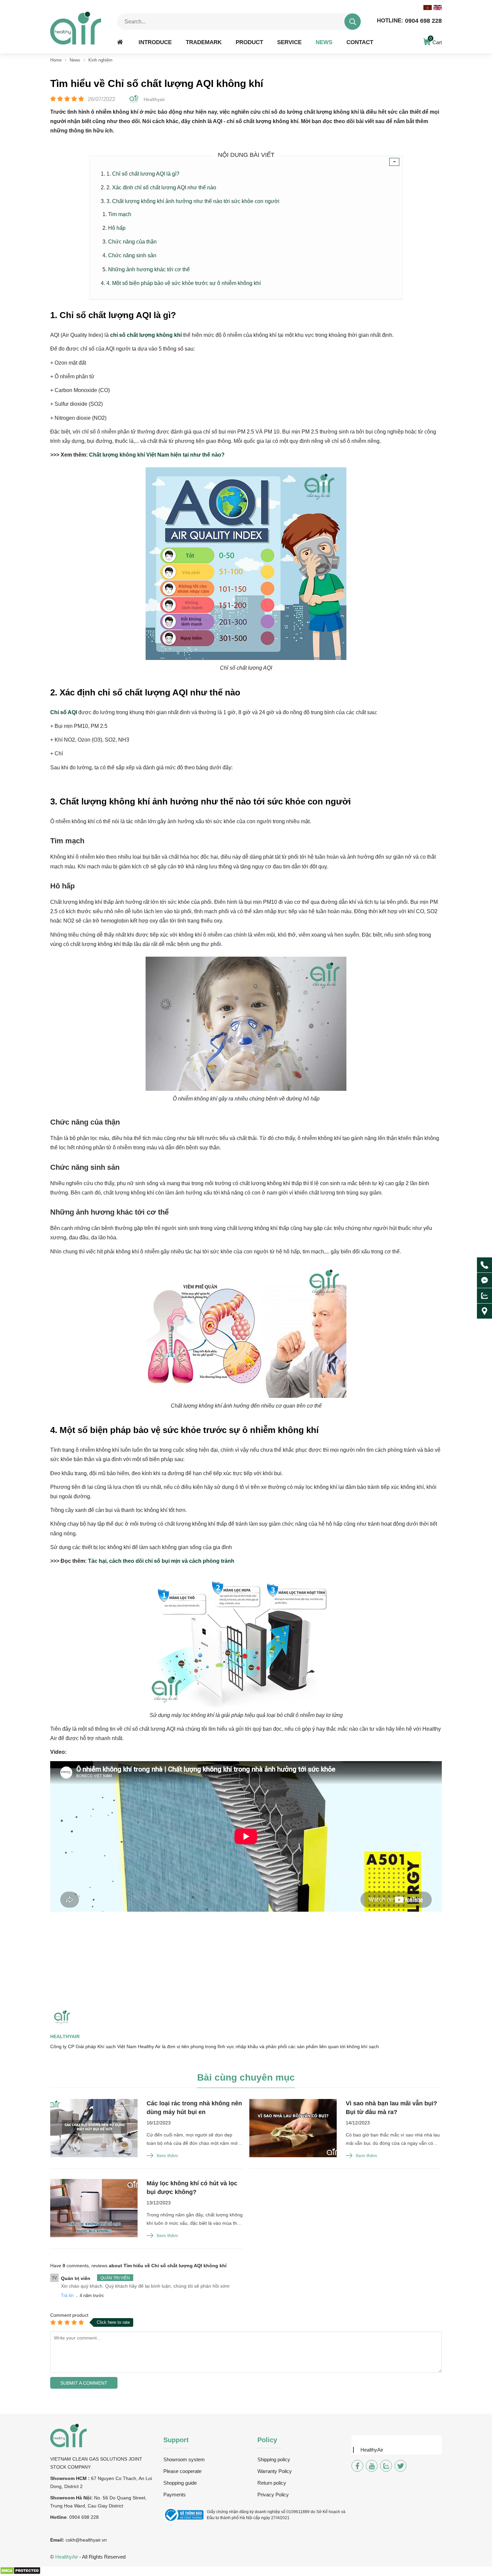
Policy (267, 2440)
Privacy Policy (273, 2495)
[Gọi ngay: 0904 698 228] (484, 1265)
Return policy (272, 2483)
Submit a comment (84, 2383)
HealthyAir (372, 2450)
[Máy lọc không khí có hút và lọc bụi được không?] (94, 2209)
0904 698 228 (409, 21)
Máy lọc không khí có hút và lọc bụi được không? (192, 2188)
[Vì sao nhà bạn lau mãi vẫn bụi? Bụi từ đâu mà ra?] (293, 2129)
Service (289, 42)
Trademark (204, 42)
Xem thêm (167, 2156)
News (324, 42)
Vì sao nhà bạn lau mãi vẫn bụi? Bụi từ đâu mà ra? (391, 2108)
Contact (360, 42)
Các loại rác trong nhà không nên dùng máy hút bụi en (194, 2108)
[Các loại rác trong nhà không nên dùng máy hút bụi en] (94, 2129)
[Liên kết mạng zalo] (484, 1296)
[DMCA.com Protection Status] (20, 2573)
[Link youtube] (372, 2466)
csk (69, 2540)
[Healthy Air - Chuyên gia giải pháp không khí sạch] (76, 28)
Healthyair (65, 2036)
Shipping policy (274, 2459)
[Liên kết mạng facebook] (484, 1280)
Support (176, 2440)
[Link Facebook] (357, 2466)
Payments (175, 2495)
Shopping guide (180, 2483)
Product (249, 42)
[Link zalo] (386, 2466)
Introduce (155, 42)
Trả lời (67, 2296)
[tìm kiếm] (353, 22)
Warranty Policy (275, 2471)
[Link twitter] (400, 2466)
